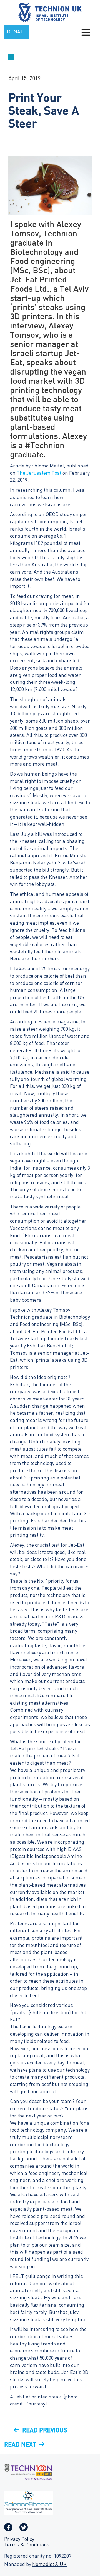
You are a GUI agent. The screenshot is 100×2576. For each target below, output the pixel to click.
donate (17, 32)
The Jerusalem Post (39, 473)
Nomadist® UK (49, 2565)
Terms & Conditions (27, 2545)
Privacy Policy (19, 2540)
